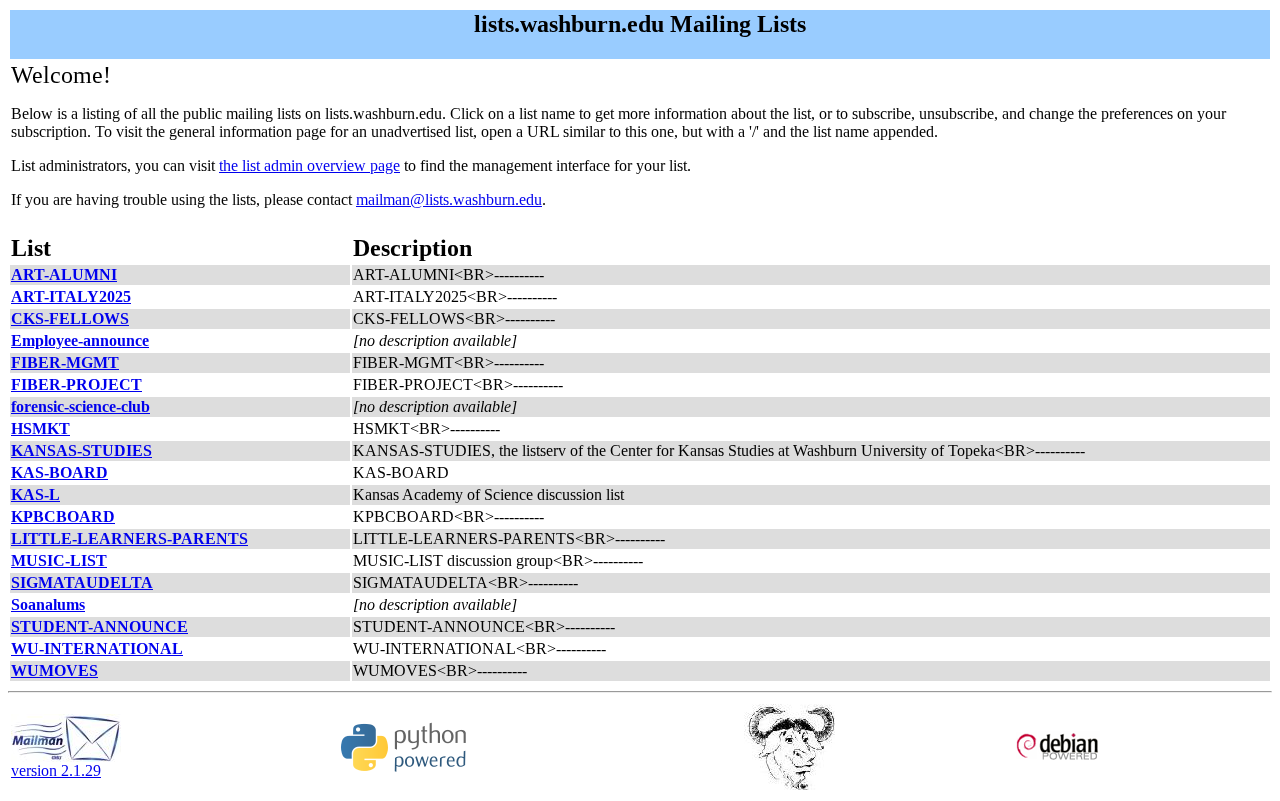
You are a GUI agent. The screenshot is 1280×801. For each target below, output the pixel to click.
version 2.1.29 (56, 770)
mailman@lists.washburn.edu (449, 199)
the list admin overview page (309, 165)
